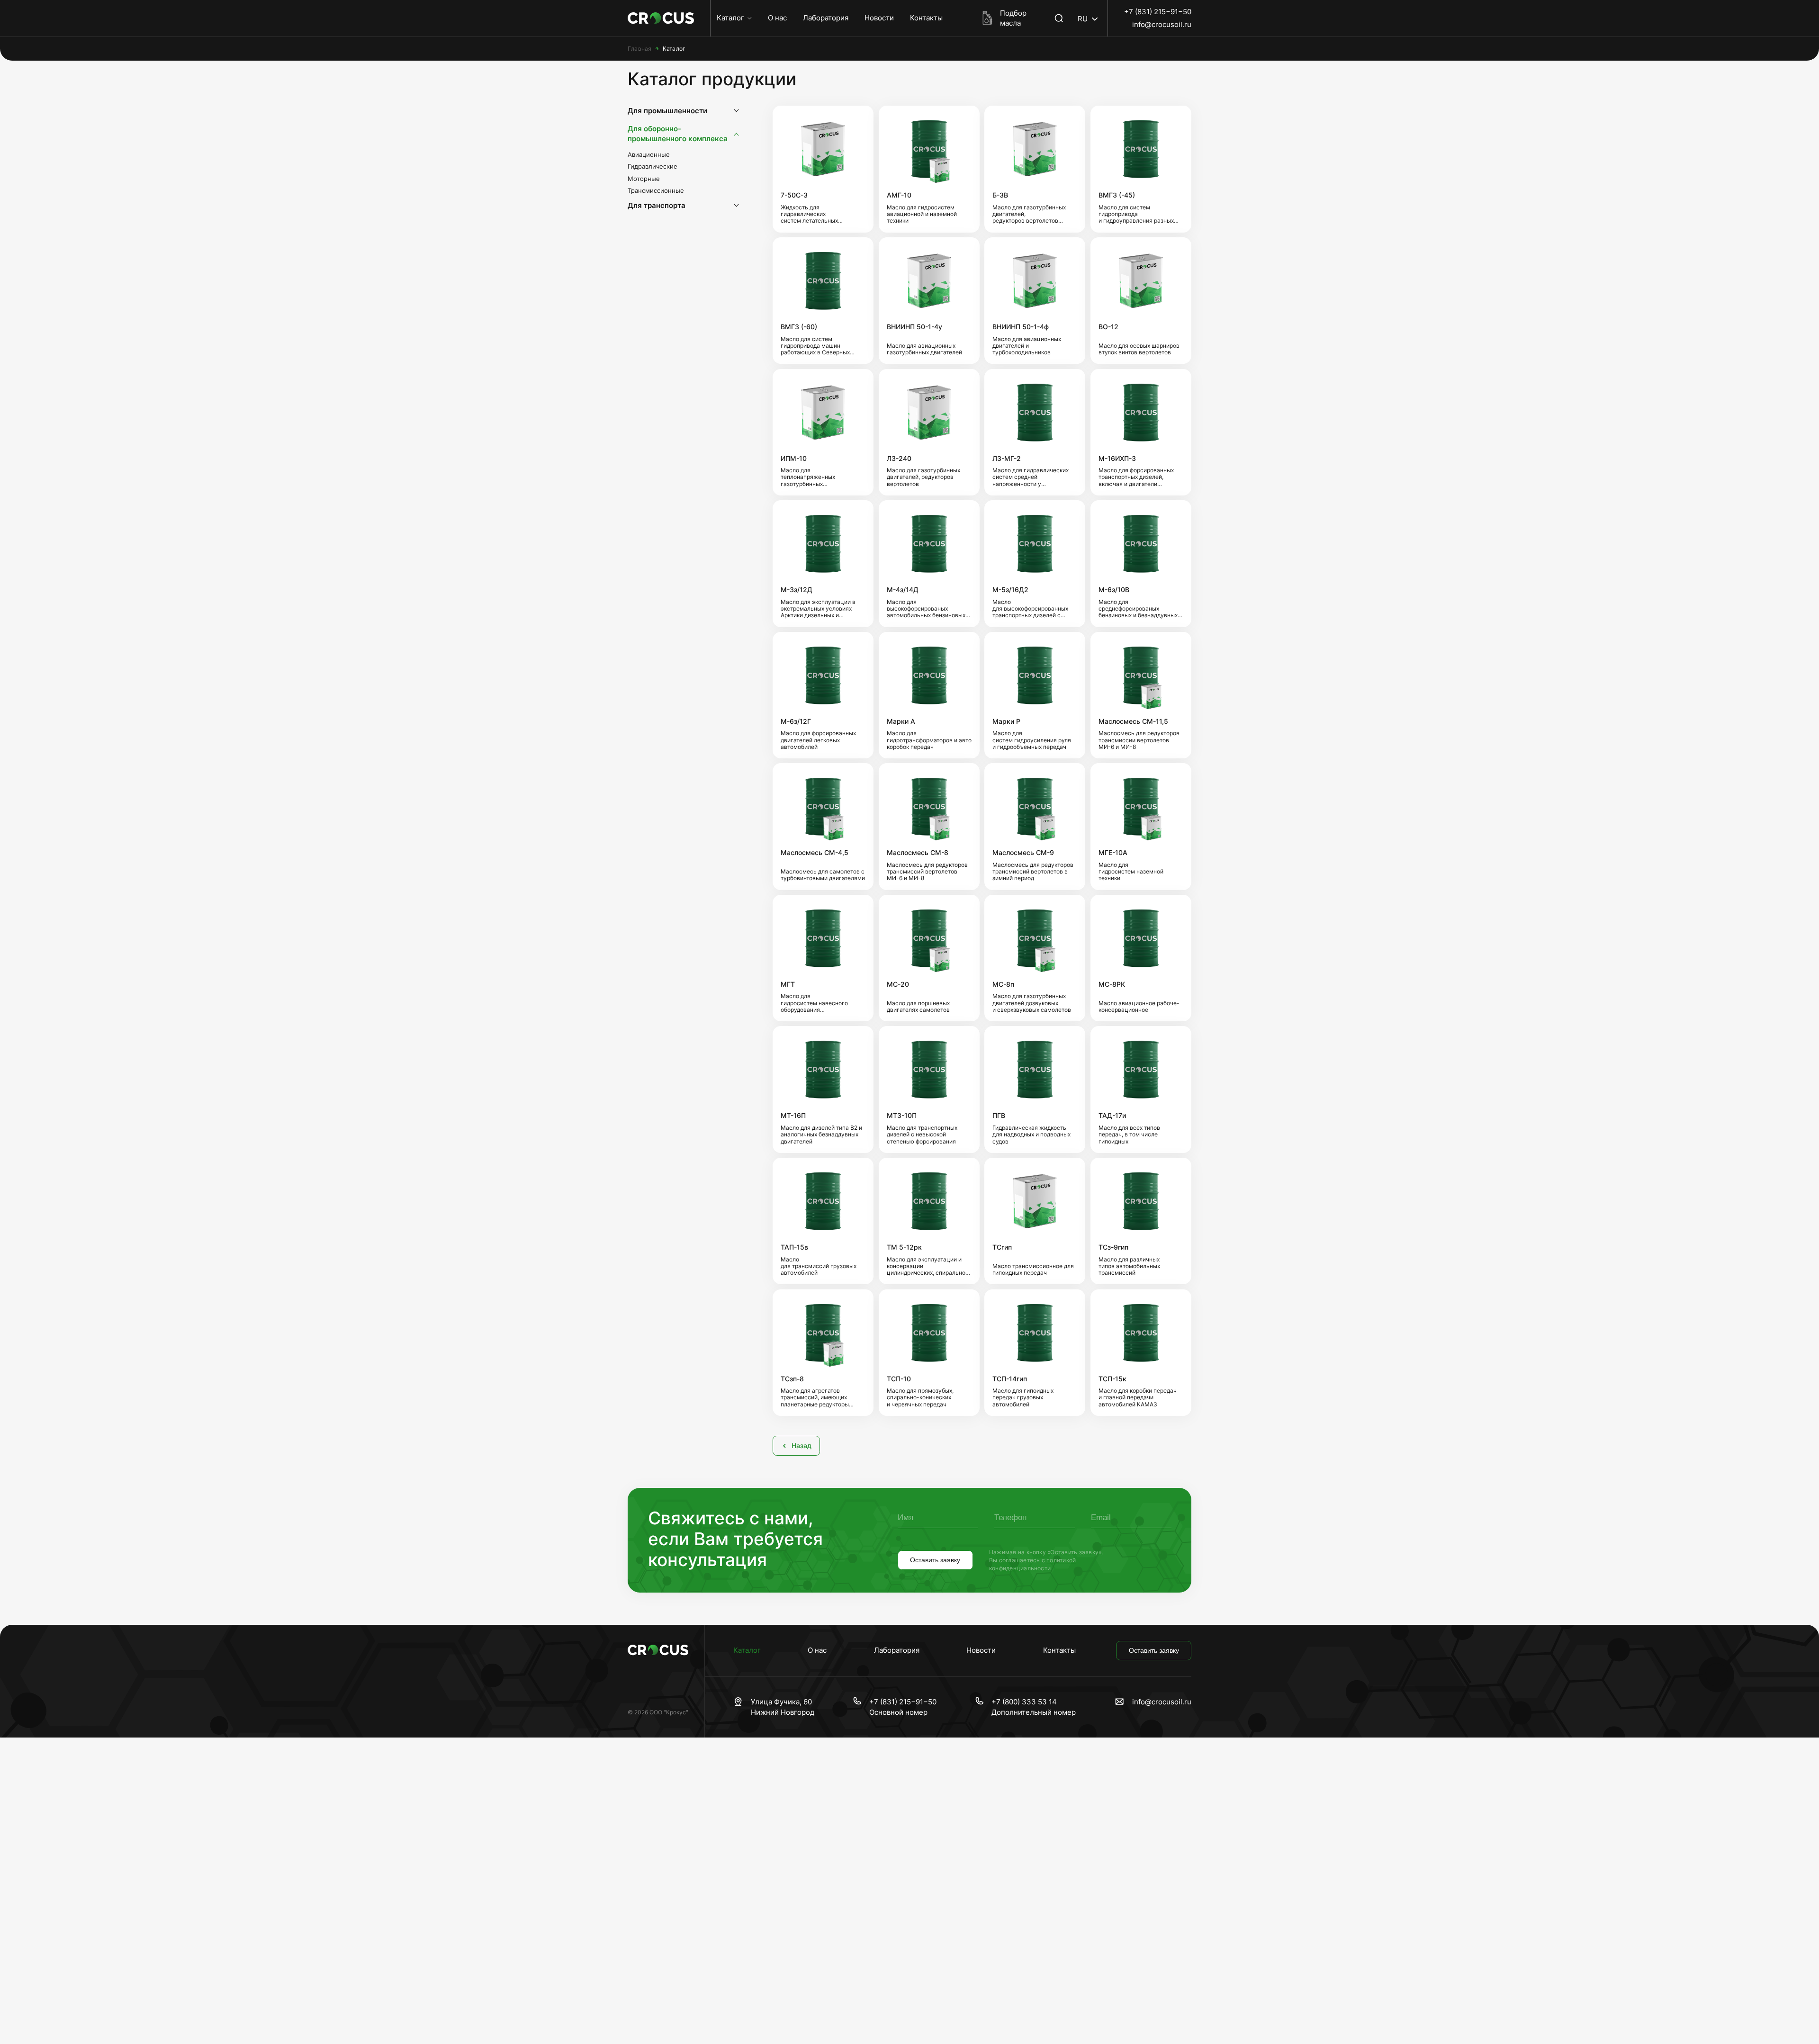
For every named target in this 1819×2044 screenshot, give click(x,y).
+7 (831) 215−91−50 (1158, 12)
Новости (879, 18)
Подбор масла (1013, 18)
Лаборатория (826, 18)
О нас (777, 18)
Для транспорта (657, 206)
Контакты (926, 18)
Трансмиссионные (656, 191)
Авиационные (649, 155)
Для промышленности (667, 111)
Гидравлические (653, 167)
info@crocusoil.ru (1162, 24)
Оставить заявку (935, 1560)
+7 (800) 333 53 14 (1024, 1702)
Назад (801, 1446)
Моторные (644, 179)
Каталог (730, 18)
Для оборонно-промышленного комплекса (678, 134)
